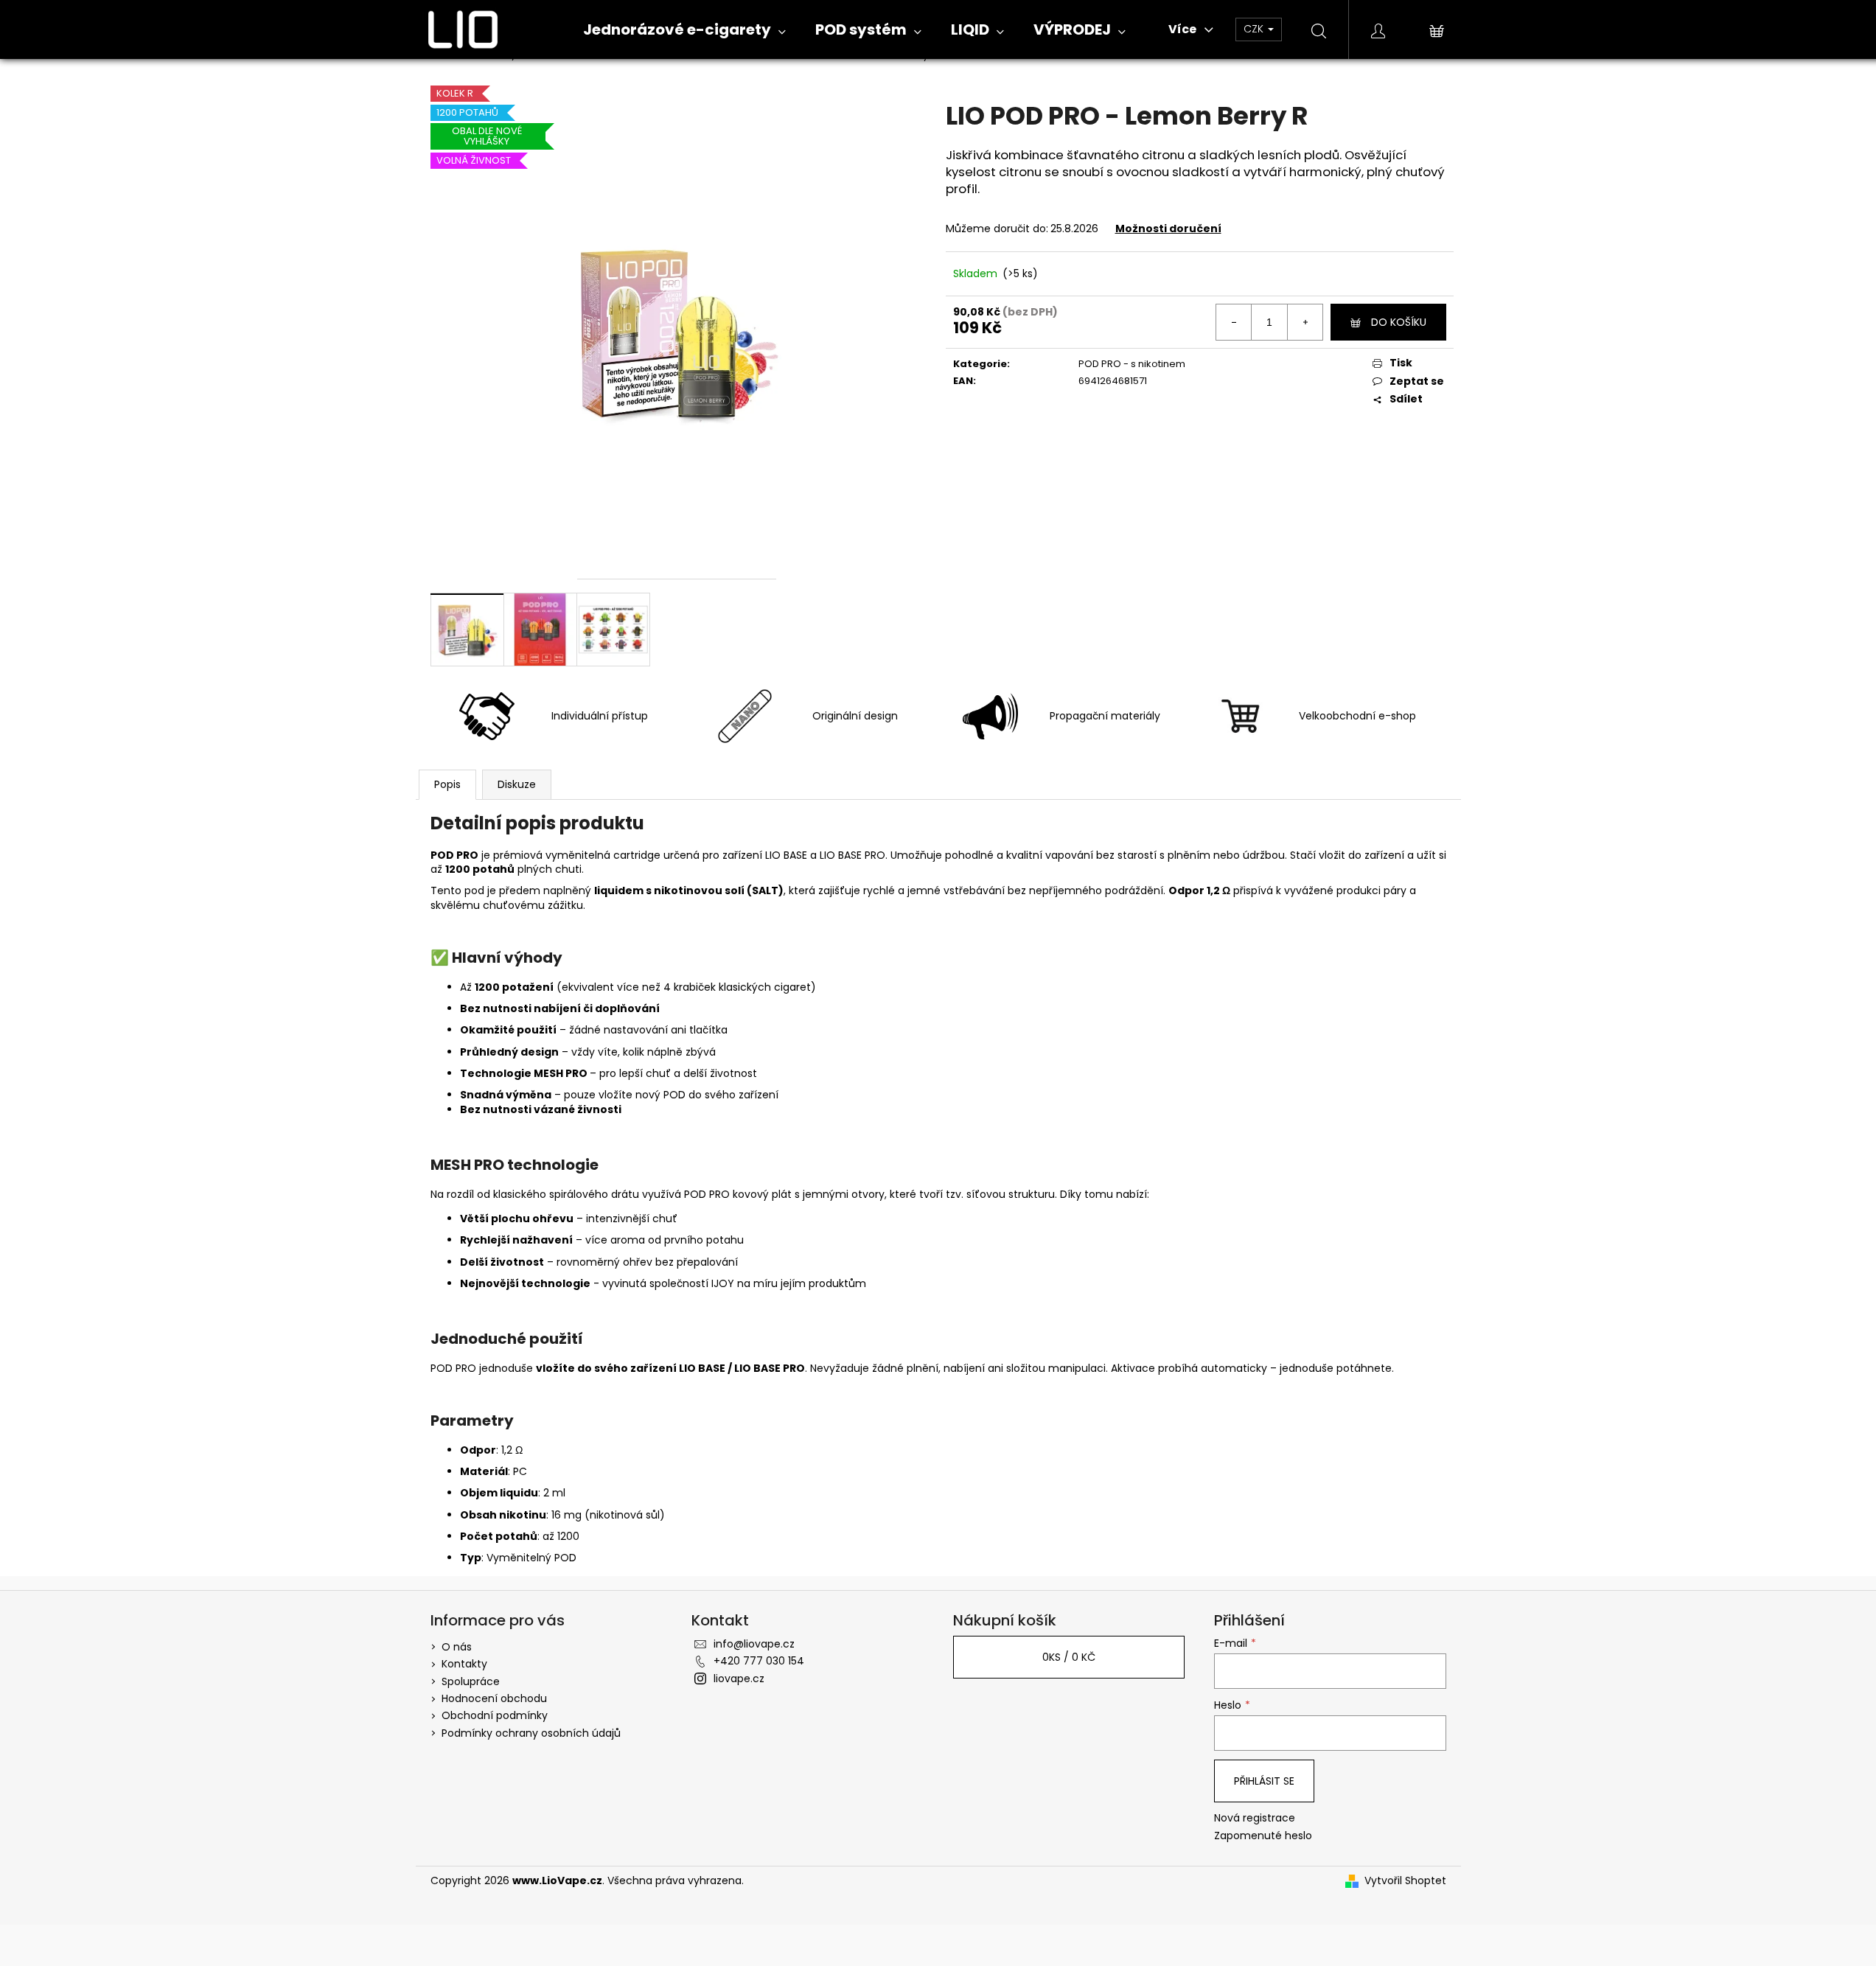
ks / (1069, 1657)
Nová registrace (1255, 1818)
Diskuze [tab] (517, 784)
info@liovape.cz (754, 1644)
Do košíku (1399, 322)
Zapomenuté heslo (1263, 1836)
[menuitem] (684, 30)
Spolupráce (471, 1681)
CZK (1255, 29)
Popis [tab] (447, 784)
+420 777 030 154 (759, 1661)
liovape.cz (739, 1679)
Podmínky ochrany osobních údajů (531, 1733)
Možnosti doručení (1168, 229)
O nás (457, 1647)
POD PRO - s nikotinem (1132, 364)
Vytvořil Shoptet (1405, 1881)
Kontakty (464, 1664)
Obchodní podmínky (495, 1715)
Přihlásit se (1264, 1781)
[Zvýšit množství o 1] (1305, 322)
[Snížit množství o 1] (1234, 322)
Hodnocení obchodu (494, 1698)
